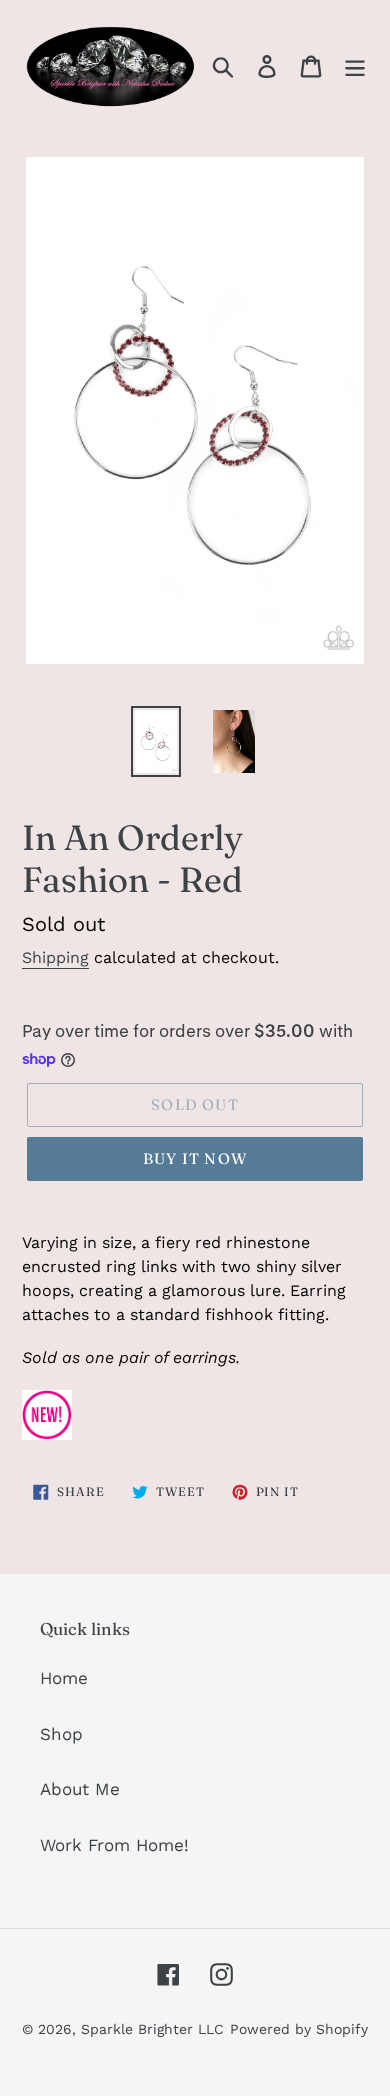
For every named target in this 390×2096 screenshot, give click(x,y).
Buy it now (195, 1158)
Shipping (55, 957)
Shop (61, 1734)
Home (64, 1678)
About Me (80, 1789)
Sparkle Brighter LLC (152, 2029)
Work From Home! (114, 1845)
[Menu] (355, 65)
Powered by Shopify (299, 2029)
